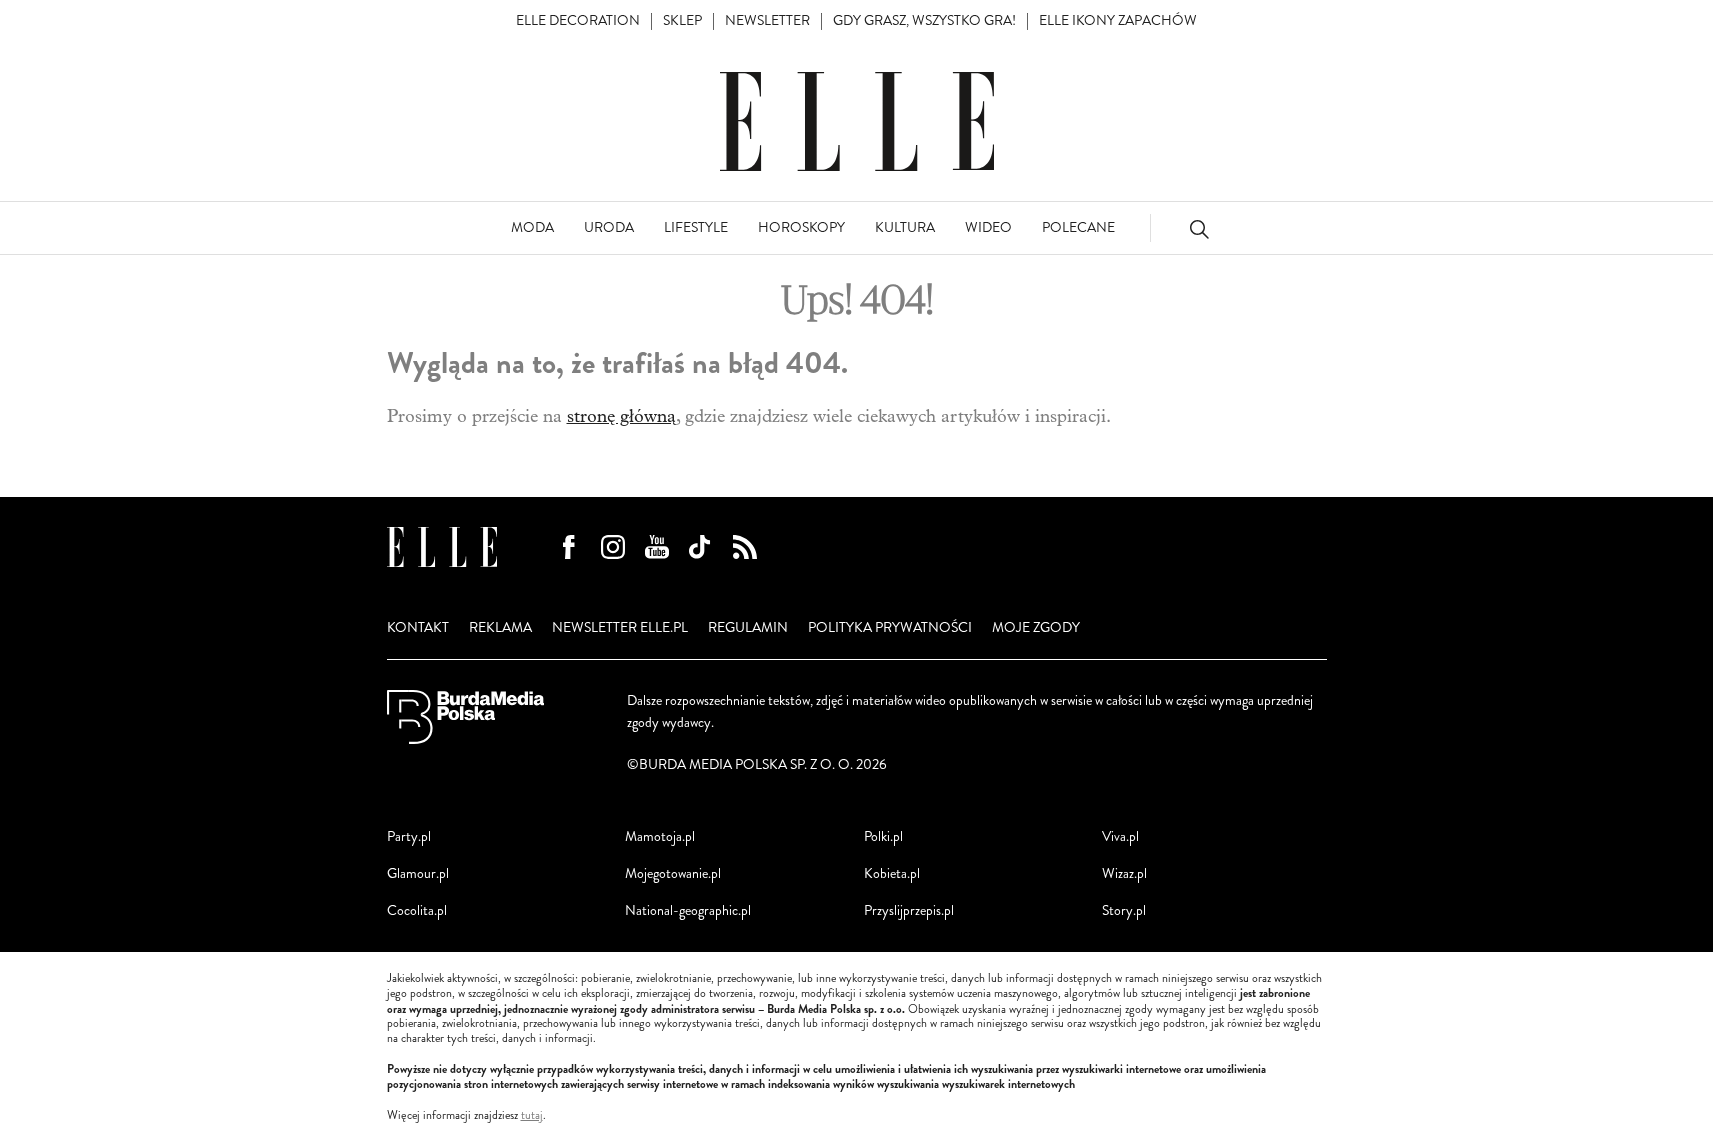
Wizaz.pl (1124, 873)
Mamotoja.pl (660, 836)
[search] (1199, 228)
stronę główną (621, 416)
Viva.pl (1120, 836)
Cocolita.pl (417, 910)
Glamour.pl (418, 873)
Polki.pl (883, 836)
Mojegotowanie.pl (673, 873)
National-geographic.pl (688, 910)
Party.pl (409, 836)
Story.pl (1124, 910)
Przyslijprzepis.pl (909, 910)
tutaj (532, 1116)
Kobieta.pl (892, 873)
